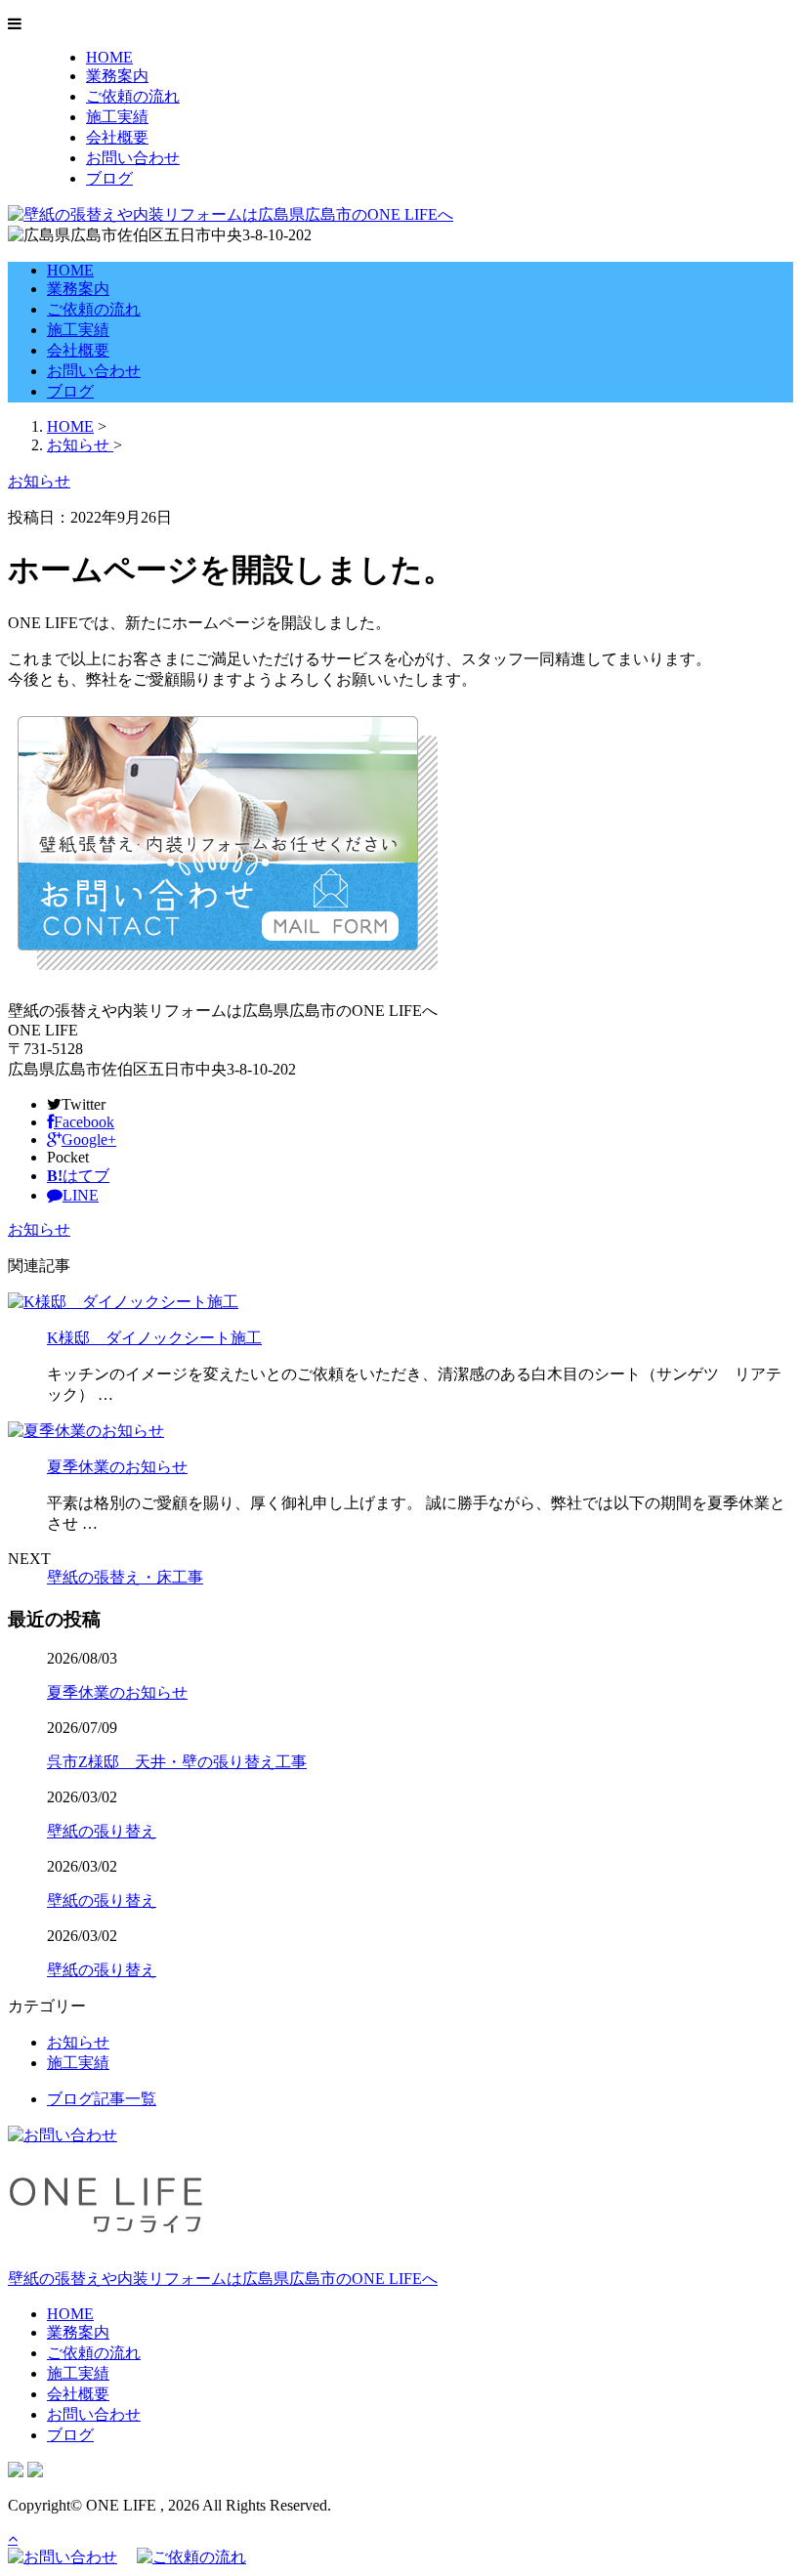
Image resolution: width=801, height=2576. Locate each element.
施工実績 (117, 117)
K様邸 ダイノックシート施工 (154, 1338)
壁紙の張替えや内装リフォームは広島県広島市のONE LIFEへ (223, 2279)
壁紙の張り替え (102, 1831)
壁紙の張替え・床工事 (125, 1577)
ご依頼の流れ (133, 96)
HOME (109, 57)
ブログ (109, 178)
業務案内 (117, 76)
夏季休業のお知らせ (117, 1467)
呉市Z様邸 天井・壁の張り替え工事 (177, 1762)
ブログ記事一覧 (102, 2099)
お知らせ (39, 1229)
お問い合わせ (133, 158)
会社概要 (117, 137)
